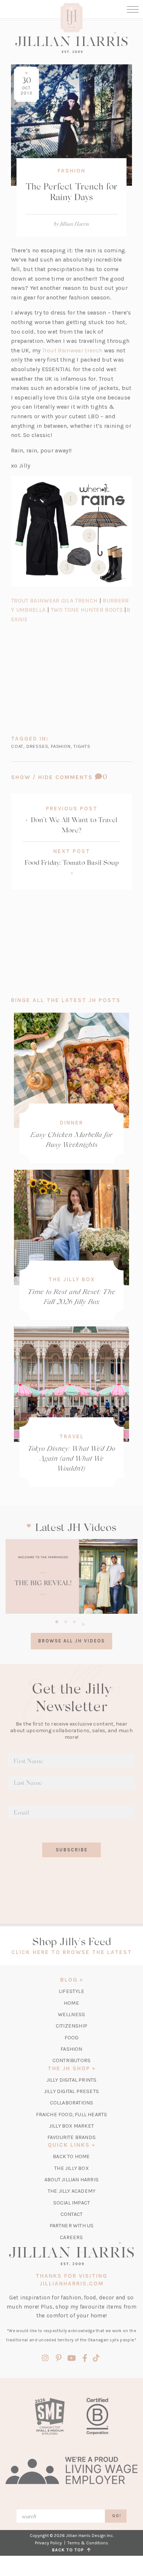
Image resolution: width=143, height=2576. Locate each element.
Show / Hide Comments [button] (71, 777)
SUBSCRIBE (72, 1850)
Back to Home (71, 2156)
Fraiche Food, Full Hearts (72, 2115)
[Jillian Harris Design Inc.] (71, 42)
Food (72, 2038)
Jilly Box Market (71, 2126)
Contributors (71, 2060)
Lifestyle (71, 1991)
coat (17, 746)
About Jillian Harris (71, 2180)
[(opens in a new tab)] (71, 1576)
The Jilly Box (72, 1279)
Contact (71, 2214)
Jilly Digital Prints (72, 2080)
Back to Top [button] (69, 2550)
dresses (37, 746)
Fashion (71, 171)
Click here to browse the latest (72, 1952)
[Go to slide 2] (66, 1621)
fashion (61, 746)
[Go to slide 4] (83, 1623)
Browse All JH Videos (71, 1641)
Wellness (72, 2014)
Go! (117, 2516)
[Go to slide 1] (57, 1621)
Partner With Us (72, 2226)
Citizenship (71, 2026)
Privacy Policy (48, 2543)
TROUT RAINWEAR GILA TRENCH (54, 601)
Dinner (71, 1123)
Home (71, 2003)
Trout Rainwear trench (72, 350)
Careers (71, 2237)
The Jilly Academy (71, 2191)
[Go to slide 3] (74, 1621)
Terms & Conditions (88, 2543)
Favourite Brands (71, 2137)
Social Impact (72, 2203)
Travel (72, 1436)
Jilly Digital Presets (71, 2091)
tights (82, 746)
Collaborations (72, 2103)
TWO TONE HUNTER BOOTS (87, 610)
